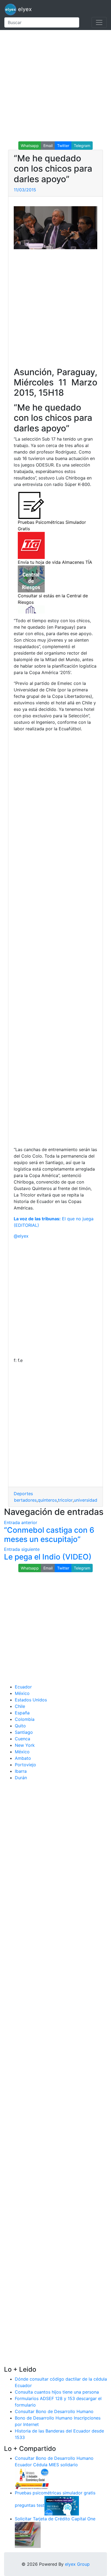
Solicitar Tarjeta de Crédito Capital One (55, 2519)
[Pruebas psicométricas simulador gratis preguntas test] (62, 2505)
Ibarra (21, 1771)
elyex (24, 9)
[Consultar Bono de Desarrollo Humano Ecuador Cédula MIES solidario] (32, 2478)
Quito (20, 1726)
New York (25, 1745)
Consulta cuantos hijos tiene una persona (57, 2392)
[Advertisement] (55, 86)
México (22, 1693)
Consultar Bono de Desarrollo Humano (54, 2411)
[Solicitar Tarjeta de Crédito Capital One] (28, 2534)
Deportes (23, 1494)
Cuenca (22, 1739)
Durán (21, 1778)
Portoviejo (25, 1765)
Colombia (25, 1719)
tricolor (65, 1500)
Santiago (24, 1732)
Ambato (23, 1758)
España (22, 1713)
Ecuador (23, 1687)
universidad (86, 1500)
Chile (20, 1706)
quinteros (47, 1500)
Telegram (82, 146)
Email (48, 146)
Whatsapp (30, 146)
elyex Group (77, 2564)
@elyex (21, 1236)
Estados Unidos (31, 1700)
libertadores (24, 1500)
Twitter (63, 146)
